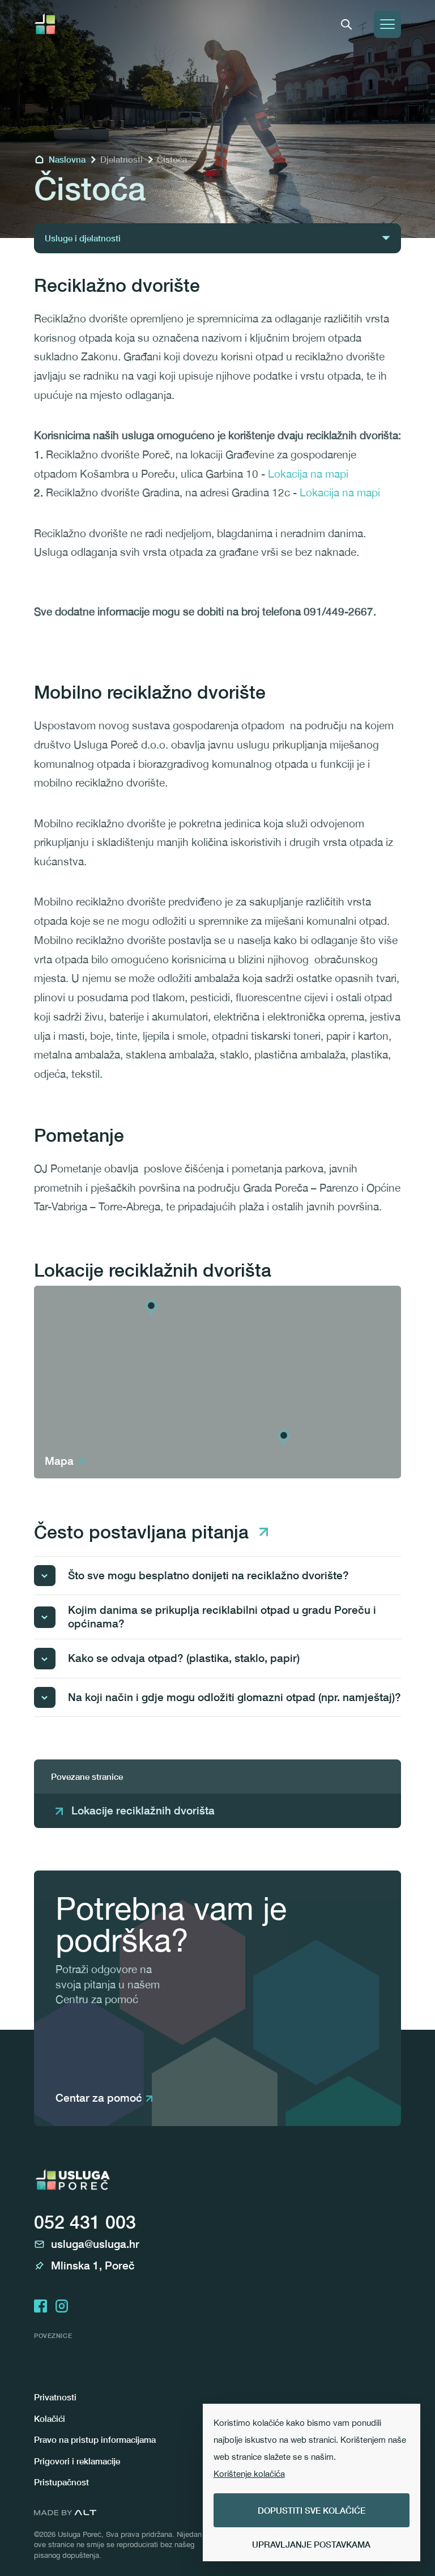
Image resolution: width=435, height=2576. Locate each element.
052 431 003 (85, 2222)
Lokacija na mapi (308, 474)
